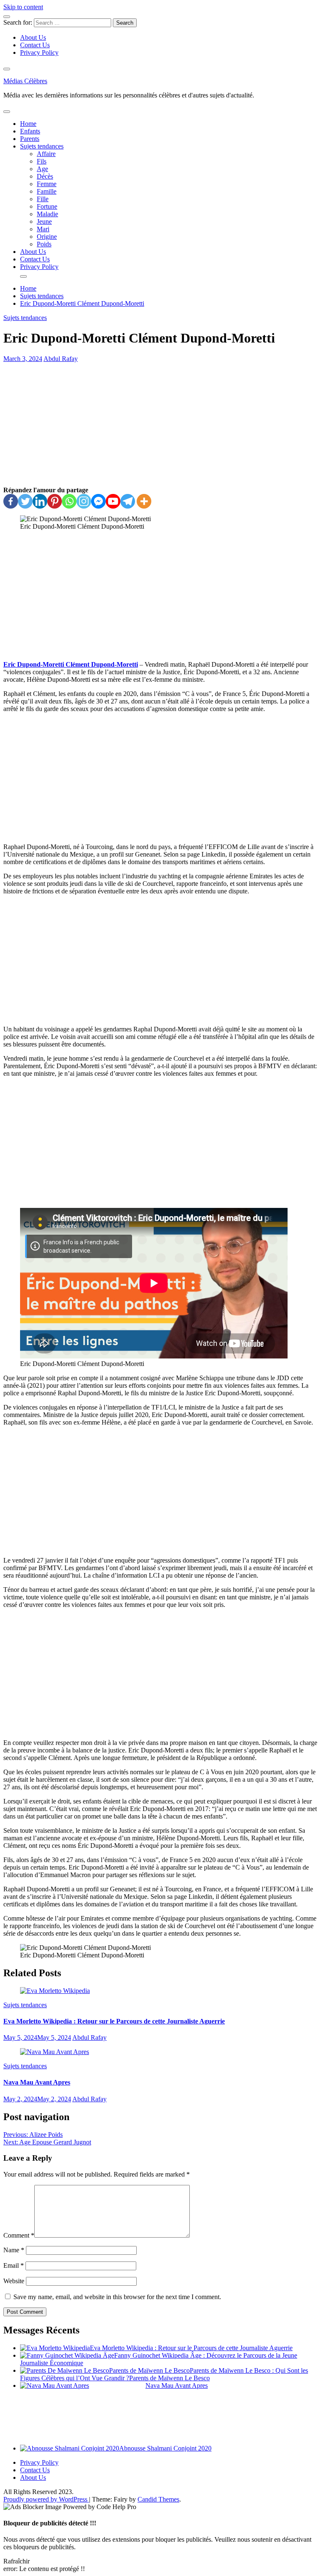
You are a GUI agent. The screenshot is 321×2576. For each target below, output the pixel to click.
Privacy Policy (39, 52)
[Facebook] (11, 501)
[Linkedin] (40, 501)
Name (14, 2250)
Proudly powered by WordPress (46, 2499)
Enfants (30, 131)
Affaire (46, 154)
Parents (30, 139)
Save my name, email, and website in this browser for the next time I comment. (117, 2297)
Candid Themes (158, 2499)
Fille (43, 199)
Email (14, 2265)
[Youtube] (113, 501)
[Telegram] (128, 501)
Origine (47, 237)
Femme (47, 184)
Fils (42, 161)
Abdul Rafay (61, 359)
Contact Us (35, 45)
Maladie (47, 214)
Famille (47, 191)
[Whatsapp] (69, 501)
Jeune (44, 221)
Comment (19, 2235)
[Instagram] (84, 501)
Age (42, 169)
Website (14, 2281)
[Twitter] (25, 501)
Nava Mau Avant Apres (37, 2082)
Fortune (47, 206)
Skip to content (23, 7)
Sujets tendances (42, 146)
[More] (144, 501)
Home (28, 124)
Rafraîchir (17, 2561)
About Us (33, 37)
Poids (44, 244)
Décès (45, 176)
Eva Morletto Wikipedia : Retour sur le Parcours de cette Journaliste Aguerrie (114, 2021)
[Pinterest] (55, 501)
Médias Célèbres (25, 81)
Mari (43, 229)
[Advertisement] (160, 425)
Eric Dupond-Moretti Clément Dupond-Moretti (71, 664)
